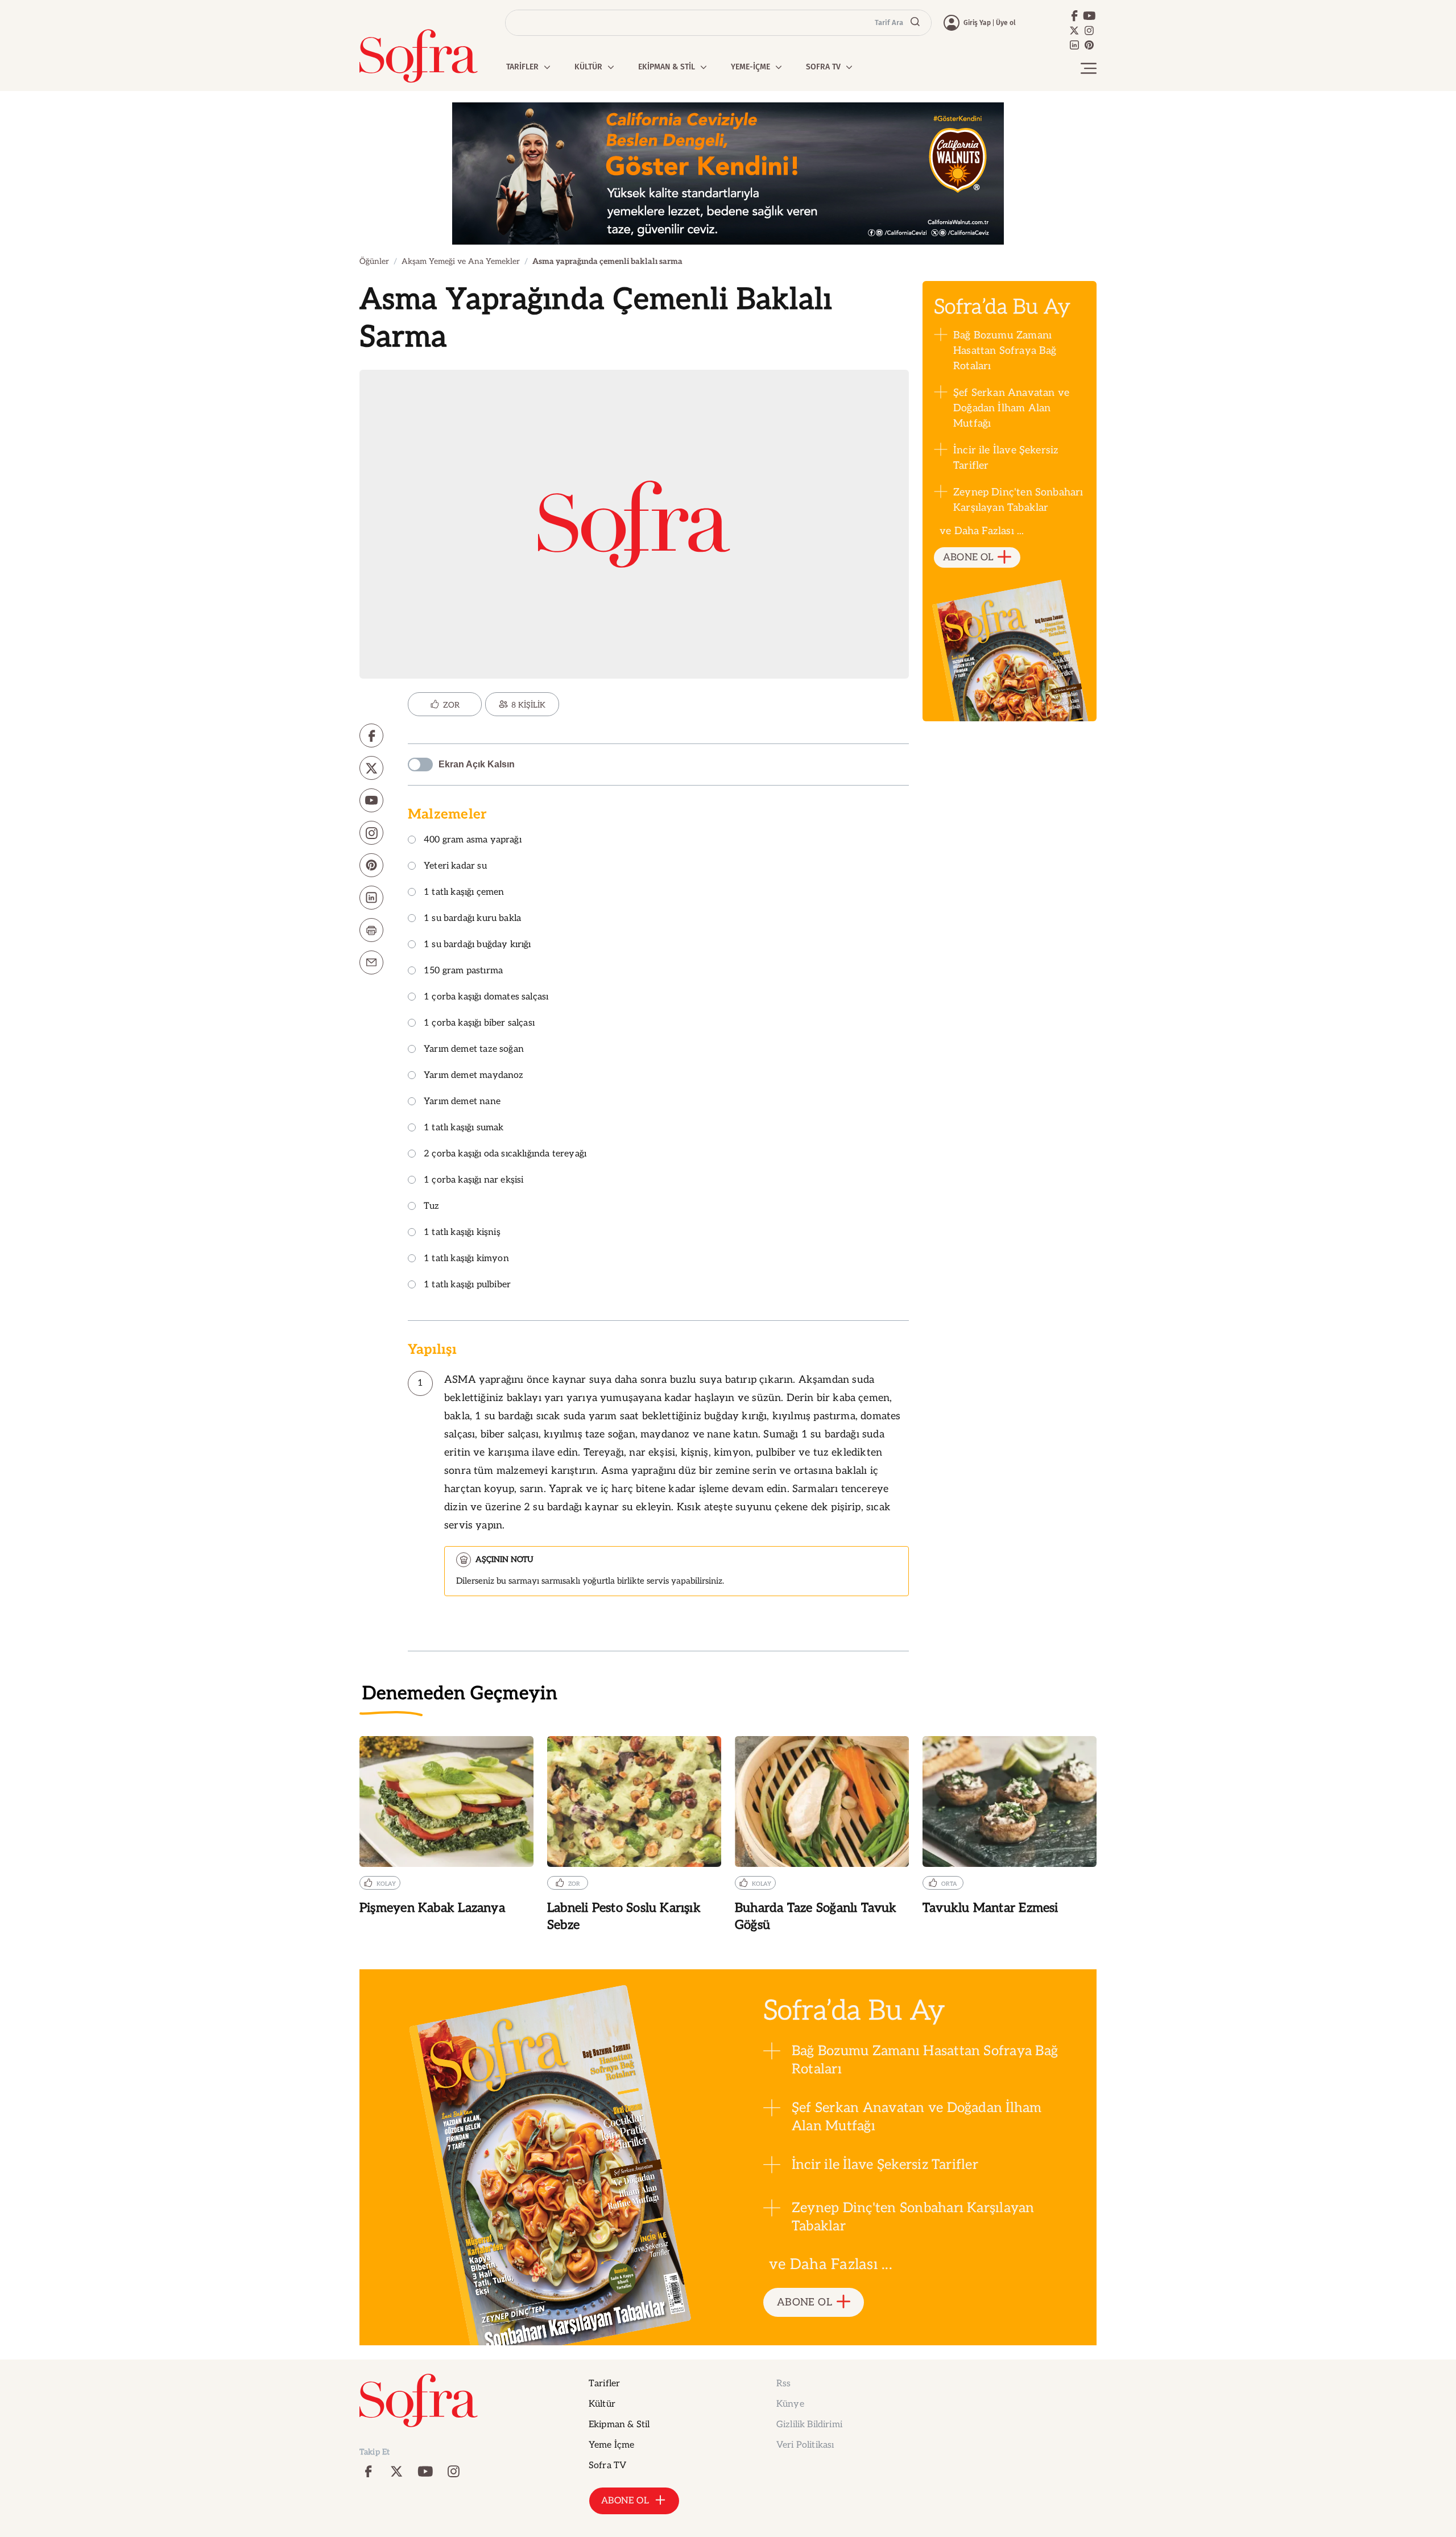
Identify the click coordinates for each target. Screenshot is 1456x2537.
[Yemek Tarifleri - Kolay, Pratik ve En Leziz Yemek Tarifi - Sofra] (419, 56)
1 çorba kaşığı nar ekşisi (474, 1181)
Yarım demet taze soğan (474, 1050)
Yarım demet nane (462, 1102)
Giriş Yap (977, 23)
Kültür (602, 2404)
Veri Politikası (805, 2445)
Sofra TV (607, 2466)
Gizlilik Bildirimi (809, 2425)
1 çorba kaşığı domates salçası (486, 997)
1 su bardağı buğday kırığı (477, 945)
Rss (783, 2384)
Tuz (432, 1207)
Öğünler (374, 261)
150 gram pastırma (463, 971)
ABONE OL (968, 557)
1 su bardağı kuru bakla (472, 919)
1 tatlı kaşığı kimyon (466, 1259)
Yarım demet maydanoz (474, 1076)
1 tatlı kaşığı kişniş (462, 1233)
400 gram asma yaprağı (473, 840)
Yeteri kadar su (455, 867)
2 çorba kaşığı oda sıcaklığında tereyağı (505, 1154)
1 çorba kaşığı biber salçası (479, 1024)
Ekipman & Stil (619, 2425)
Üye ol (1006, 23)
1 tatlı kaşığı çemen (464, 893)
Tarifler (604, 2384)
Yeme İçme (611, 2445)
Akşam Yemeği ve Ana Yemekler (461, 261)
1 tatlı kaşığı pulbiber (467, 1285)
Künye (790, 2404)
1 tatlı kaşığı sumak (464, 1128)
